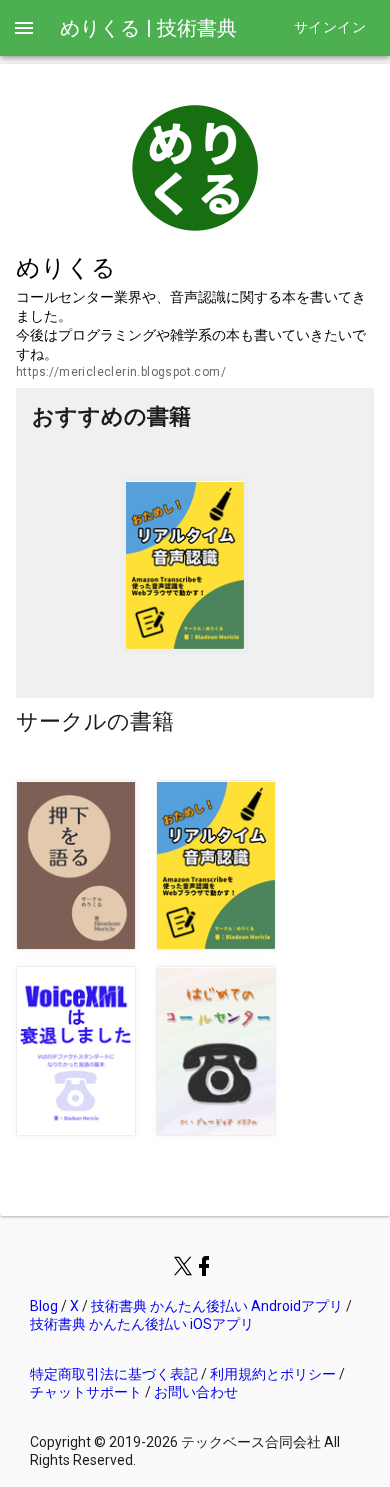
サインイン (330, 27)
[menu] (24, 28)
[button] (185, 565)
